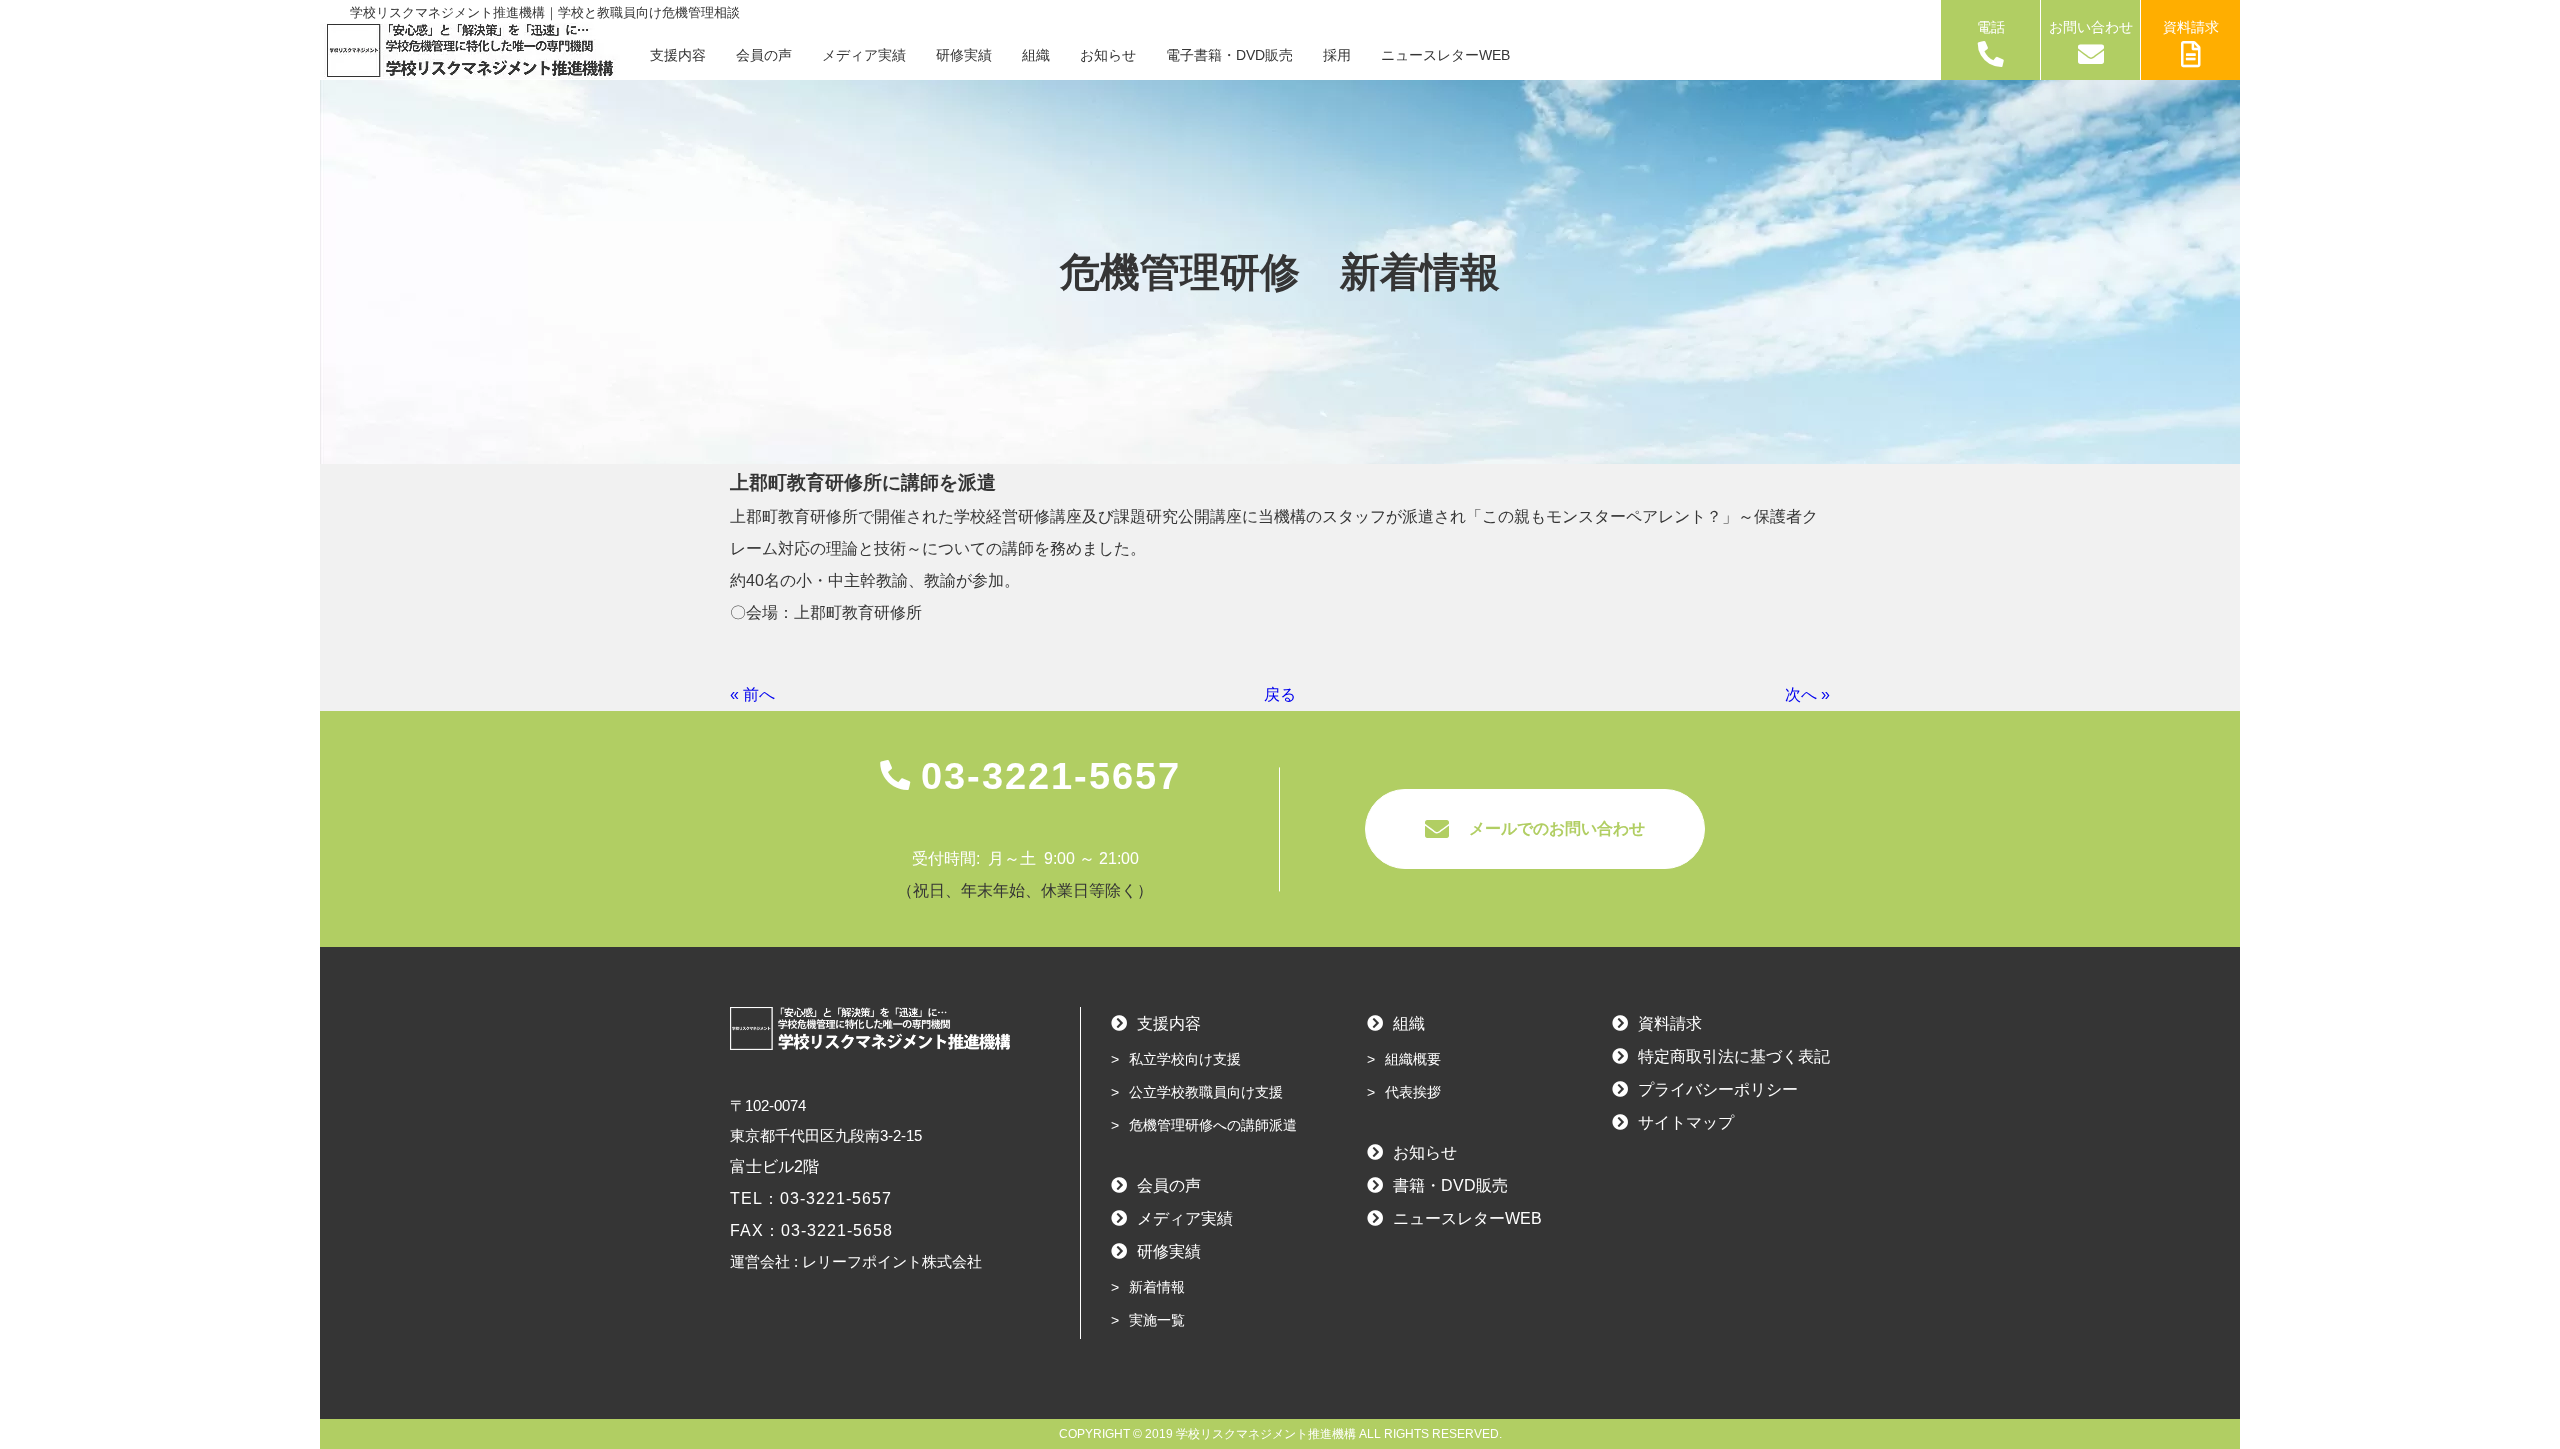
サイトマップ (1686, 1122)
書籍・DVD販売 (1450, 1185)
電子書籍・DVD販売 (1229, 55)
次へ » (1807, 694)
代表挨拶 (1413, 1092)
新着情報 (1157, 1287)
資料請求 (2191, 27)
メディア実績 (864, 55)
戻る (1280, 694)
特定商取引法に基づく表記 (1734, 1056)
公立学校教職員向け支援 (1206, 1092)
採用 (1337, 55)
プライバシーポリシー (1718, 1089)
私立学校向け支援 (1185, 1059)
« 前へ (752, 694)
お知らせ (1108, 55)
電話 (1991, 27)
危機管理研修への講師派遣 (1213, 1125)
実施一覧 (1157, 1320)
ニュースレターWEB (1445, 55)
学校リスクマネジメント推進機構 (1266, 1434)
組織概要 (1413, 1059)
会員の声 (764, 55)
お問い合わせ (2091, 27)
